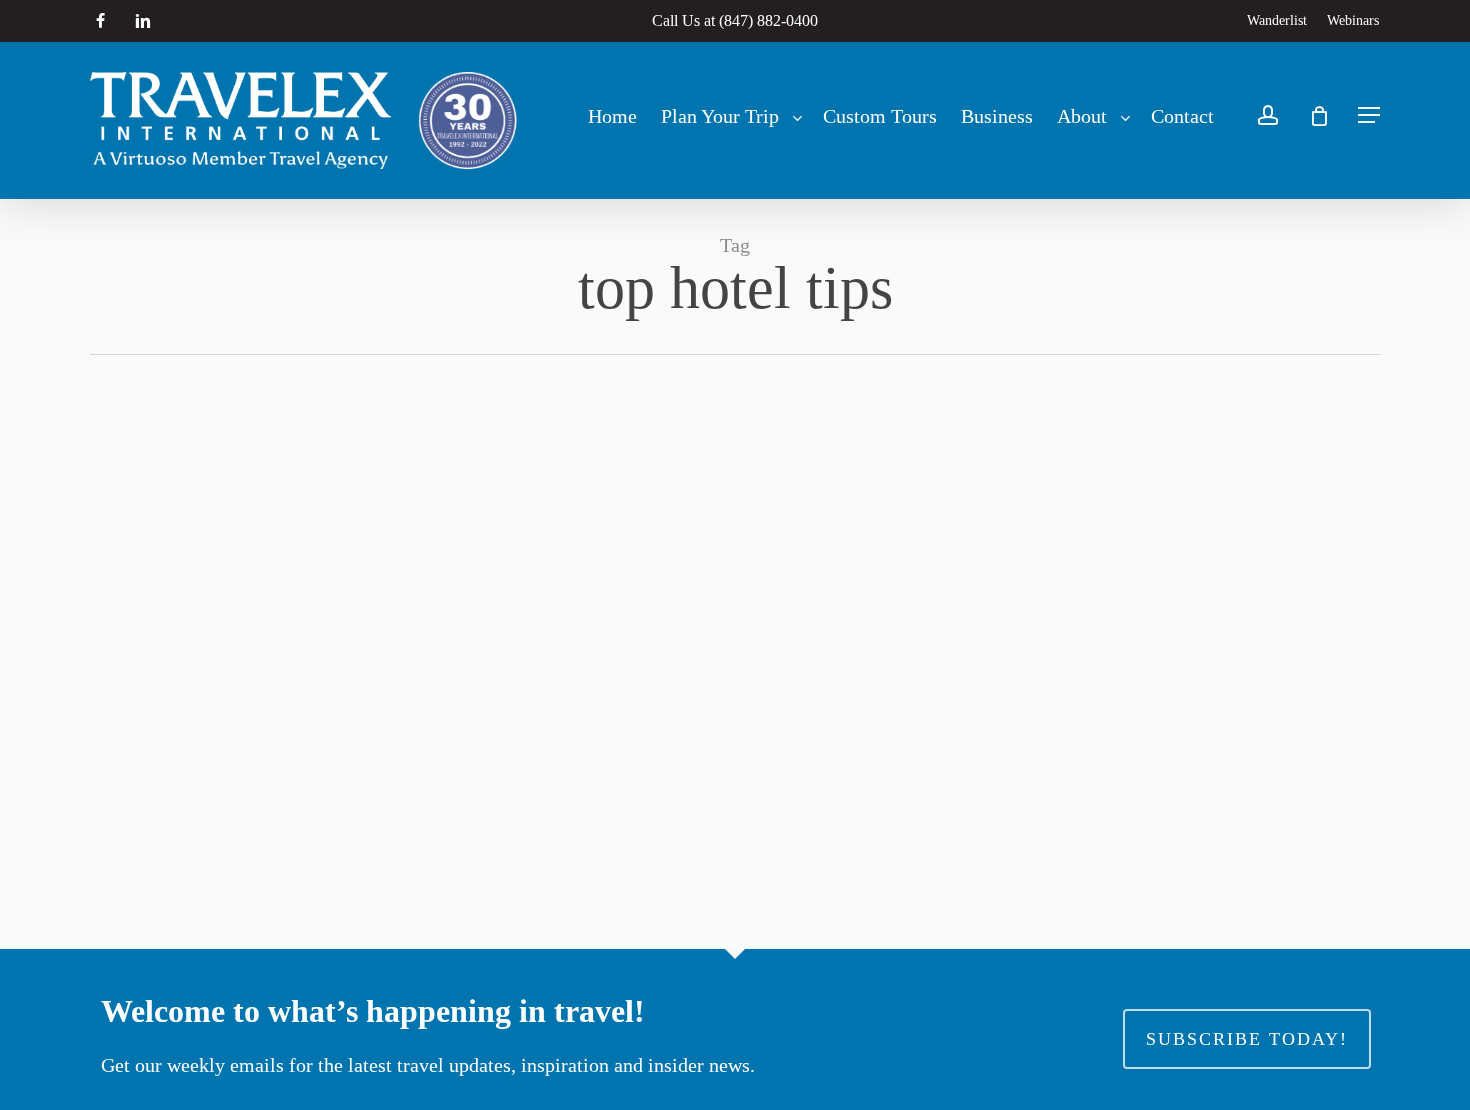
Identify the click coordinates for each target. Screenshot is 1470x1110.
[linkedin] (143, 21)
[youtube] (187, 21)
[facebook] (100, 21)
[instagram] (229, 21)
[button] (1369, 115)
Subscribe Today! (1247, 1039)
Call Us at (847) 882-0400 (735, 20)
